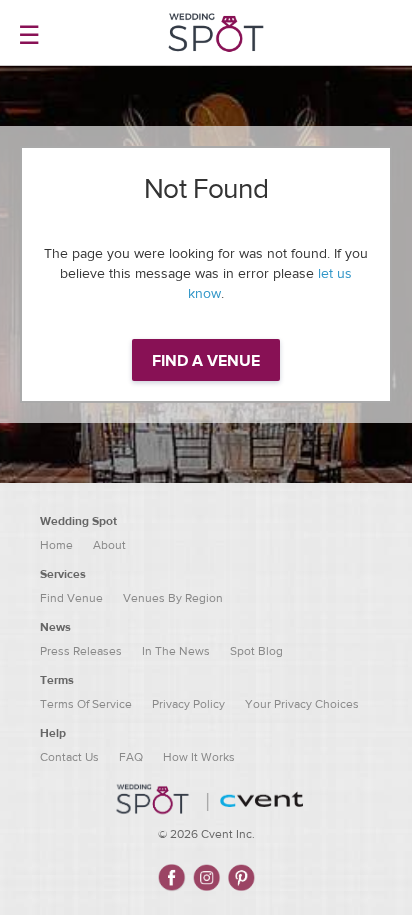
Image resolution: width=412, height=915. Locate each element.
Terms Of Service (86, 704)
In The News (176, 651)
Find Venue (71, 598)
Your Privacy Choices (302, 704)
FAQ (131, 757)
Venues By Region (173, 598)
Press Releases (81, 651)
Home (56, 545)
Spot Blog (256, 651)
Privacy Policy (188, 704)
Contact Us (69, 757)
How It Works (199, 757)
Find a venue (206, 361)
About (109, 545)
